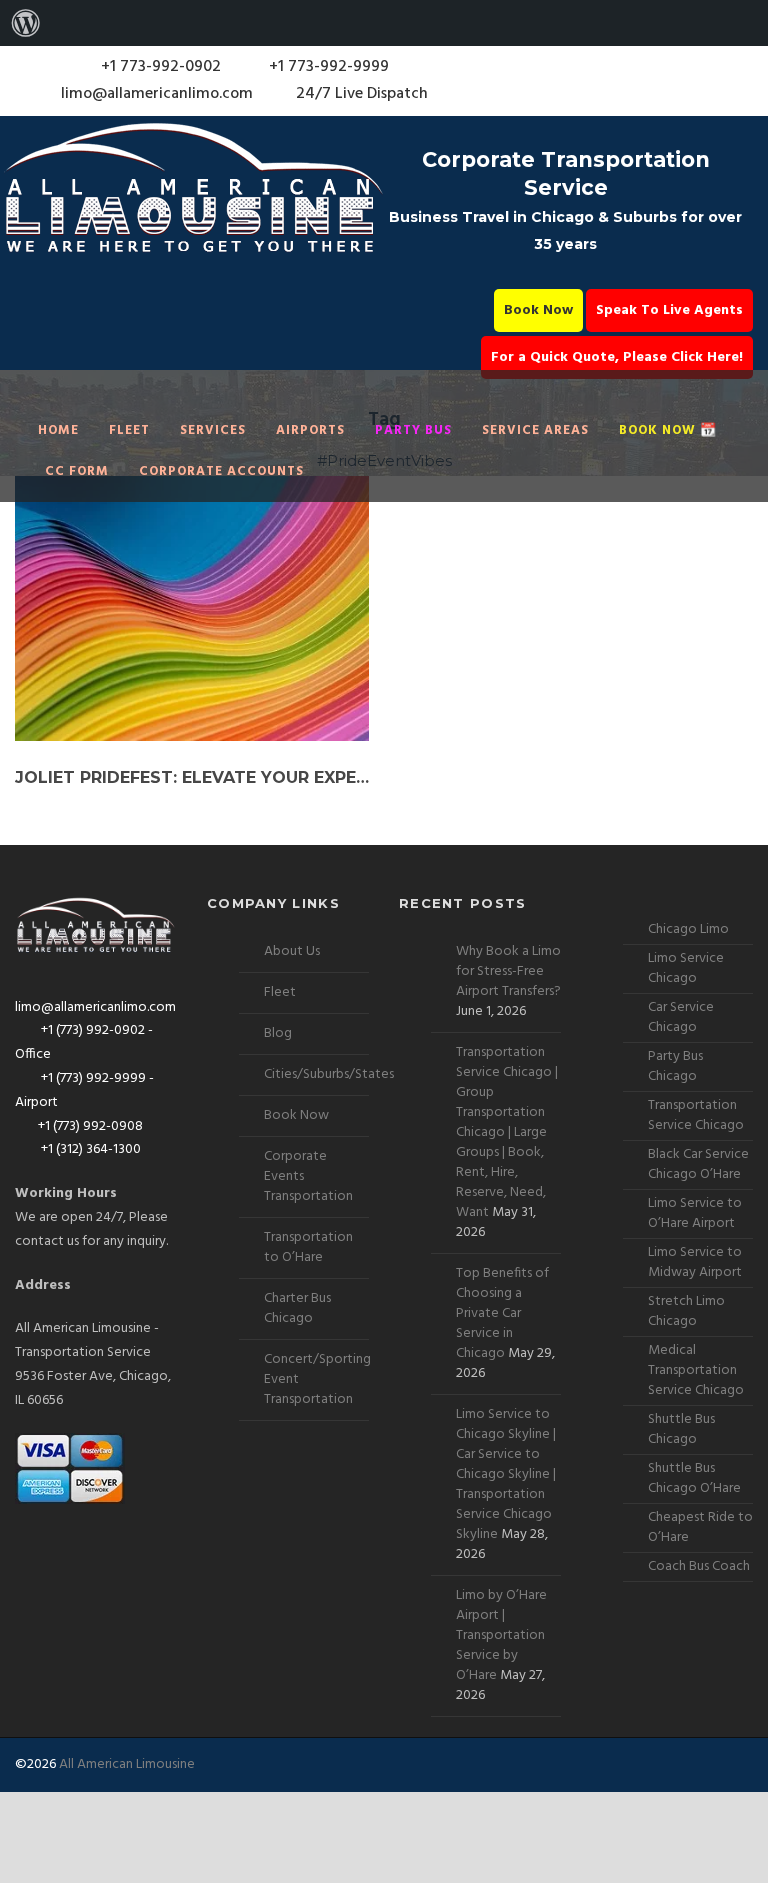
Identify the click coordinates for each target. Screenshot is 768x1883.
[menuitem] (26, 23)
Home (58, 430)
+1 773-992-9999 (327, 67)
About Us (292, 951)
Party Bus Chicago (675, 1066)
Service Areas (535, 430)
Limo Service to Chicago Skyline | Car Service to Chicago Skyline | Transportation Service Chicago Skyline (506, 1474)
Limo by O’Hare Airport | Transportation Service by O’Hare (501, 1635)
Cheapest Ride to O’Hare (700, 1527)
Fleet (129, 430)
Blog (278, 1033)
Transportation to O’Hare (308, 1247)
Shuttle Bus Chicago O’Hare (694, 1478)
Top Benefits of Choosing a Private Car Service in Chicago (502, 1313)
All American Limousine (127, 1764)
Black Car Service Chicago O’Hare (698, 1164)
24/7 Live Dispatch (362, 94)
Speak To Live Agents (669, 310)
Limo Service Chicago (686, 968)
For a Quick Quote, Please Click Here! (617, 357)
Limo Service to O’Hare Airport (695, 1213)
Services (213, 430)
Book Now (538, 310)
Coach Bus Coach (699, 1566)
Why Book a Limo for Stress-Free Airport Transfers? (508, 971)
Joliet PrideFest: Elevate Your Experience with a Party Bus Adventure (192, 777)
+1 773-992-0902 (159, 67)
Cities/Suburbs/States (329, 1074)
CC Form (77, 471)
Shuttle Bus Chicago (681, 1429)
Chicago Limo (688, 929)
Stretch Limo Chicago (686, 1311)
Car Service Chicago (681, 1017)
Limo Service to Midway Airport (695, 1262)
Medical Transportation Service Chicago (696, 1370)
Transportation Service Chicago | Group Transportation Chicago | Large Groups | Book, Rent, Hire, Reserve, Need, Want (507, 1132)
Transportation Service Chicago (696, 1115)
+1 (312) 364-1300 (89, 1149)
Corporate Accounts (221, 471)
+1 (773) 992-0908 (90, 1126)
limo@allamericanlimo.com (157, 94)
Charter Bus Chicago (297, 1308)
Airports (310, 430)
